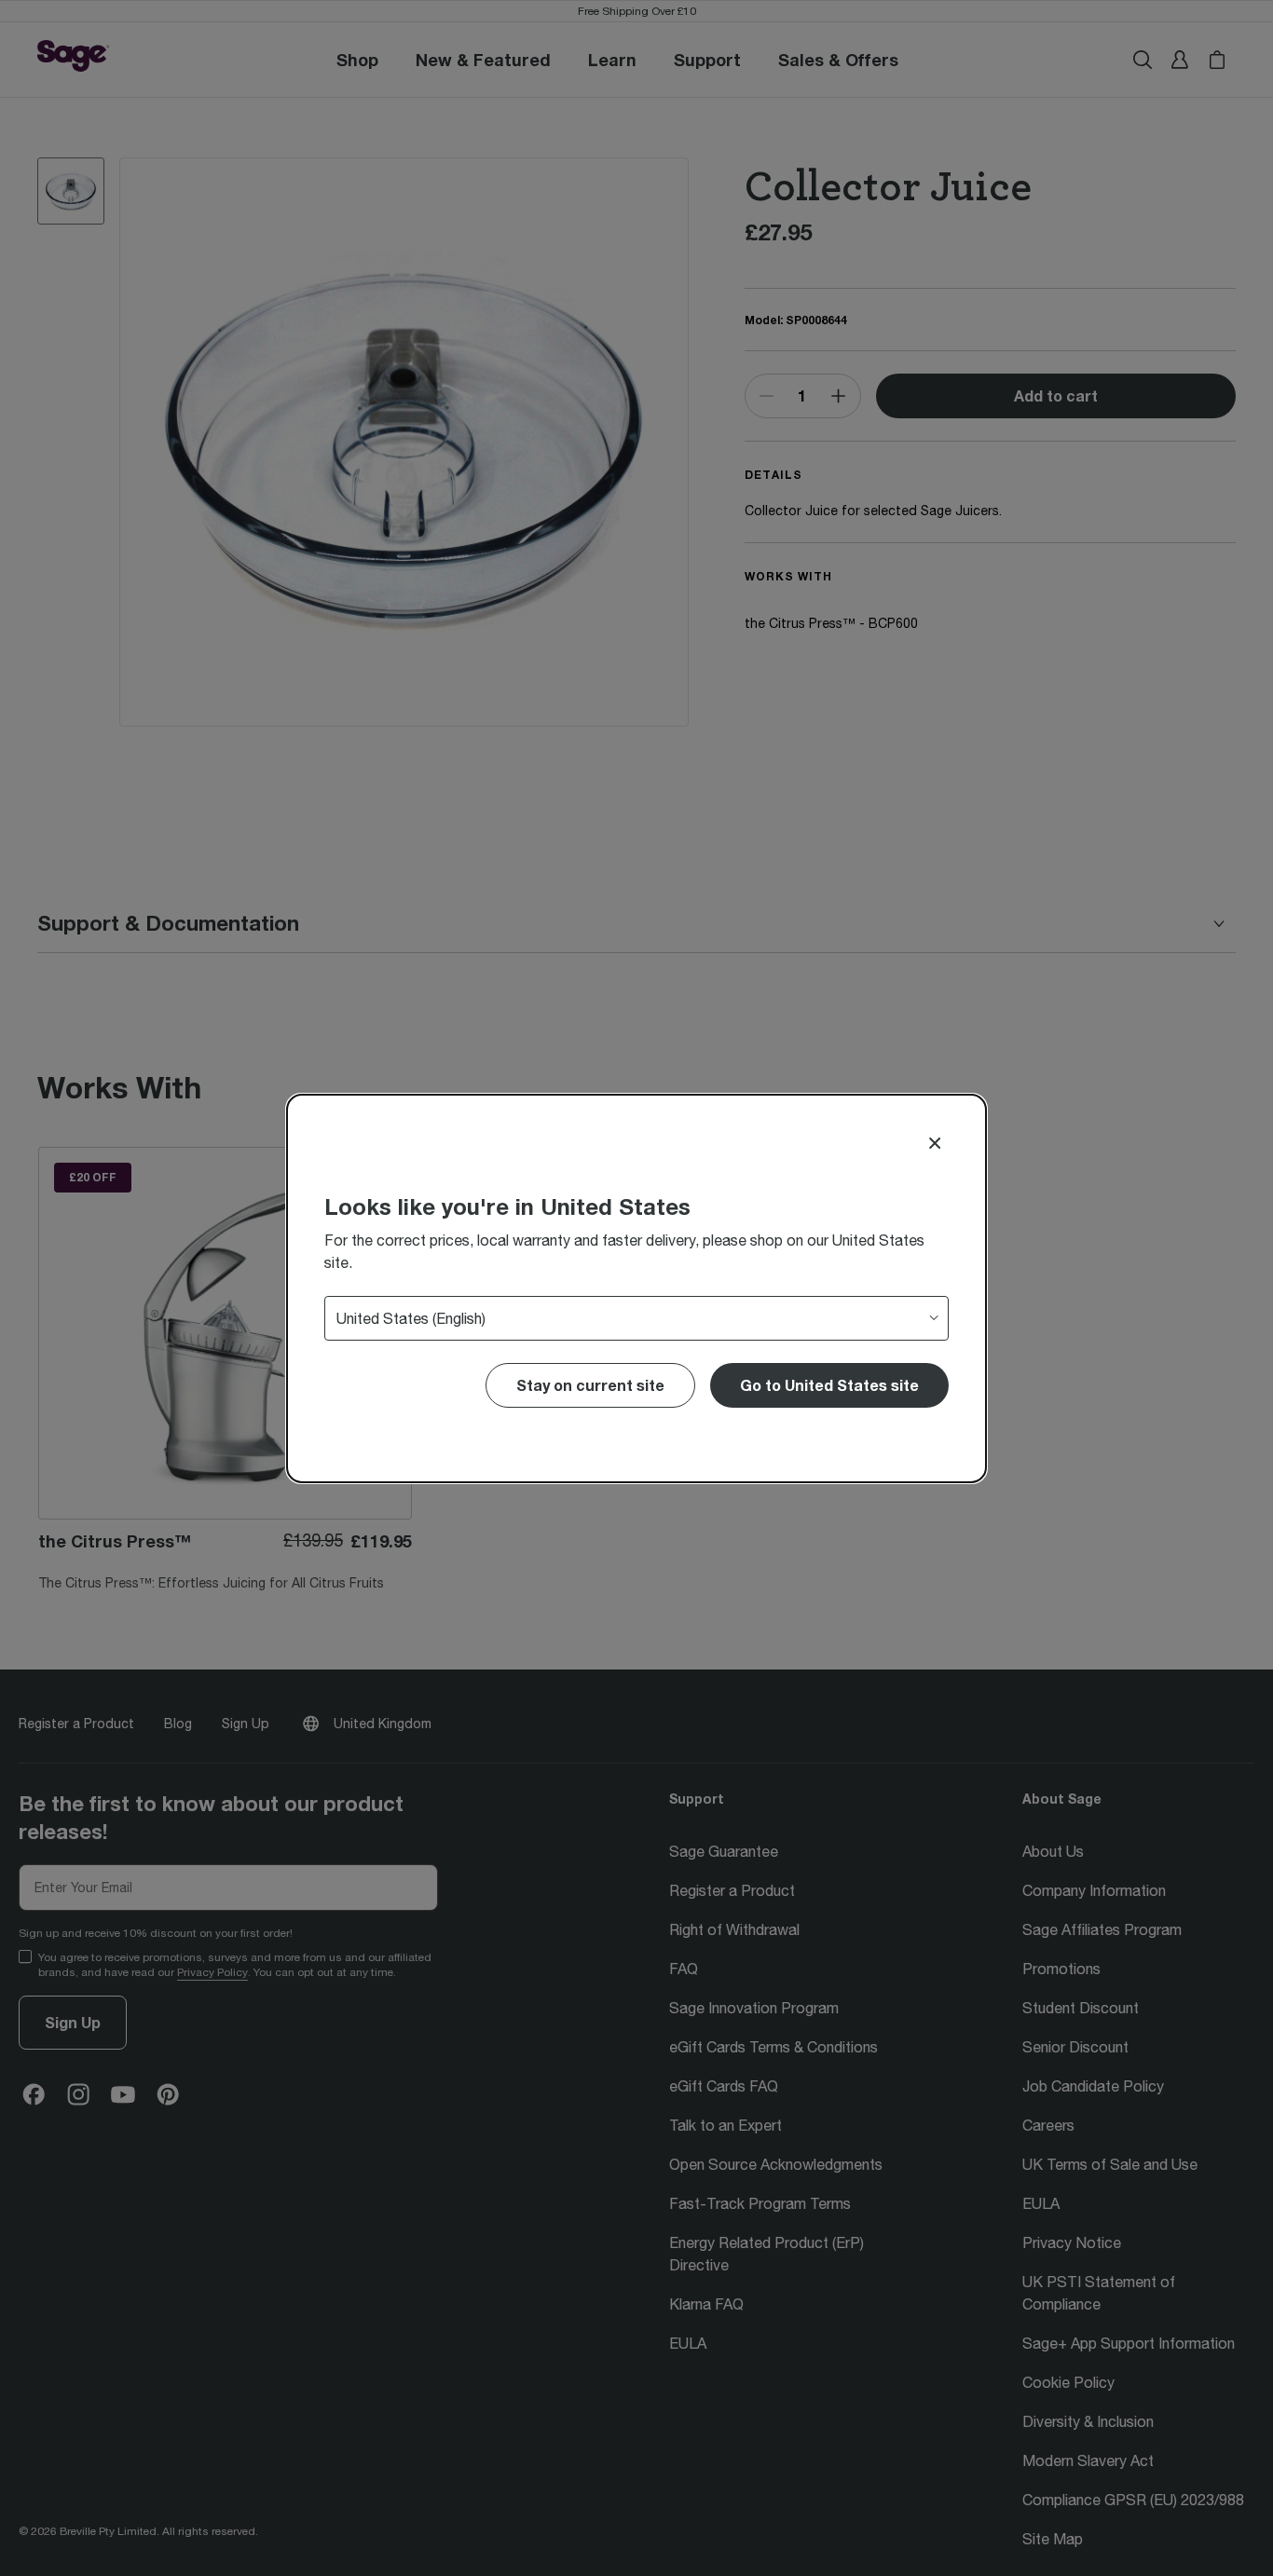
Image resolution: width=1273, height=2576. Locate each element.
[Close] (935, 1143)
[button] (829, 1385)
